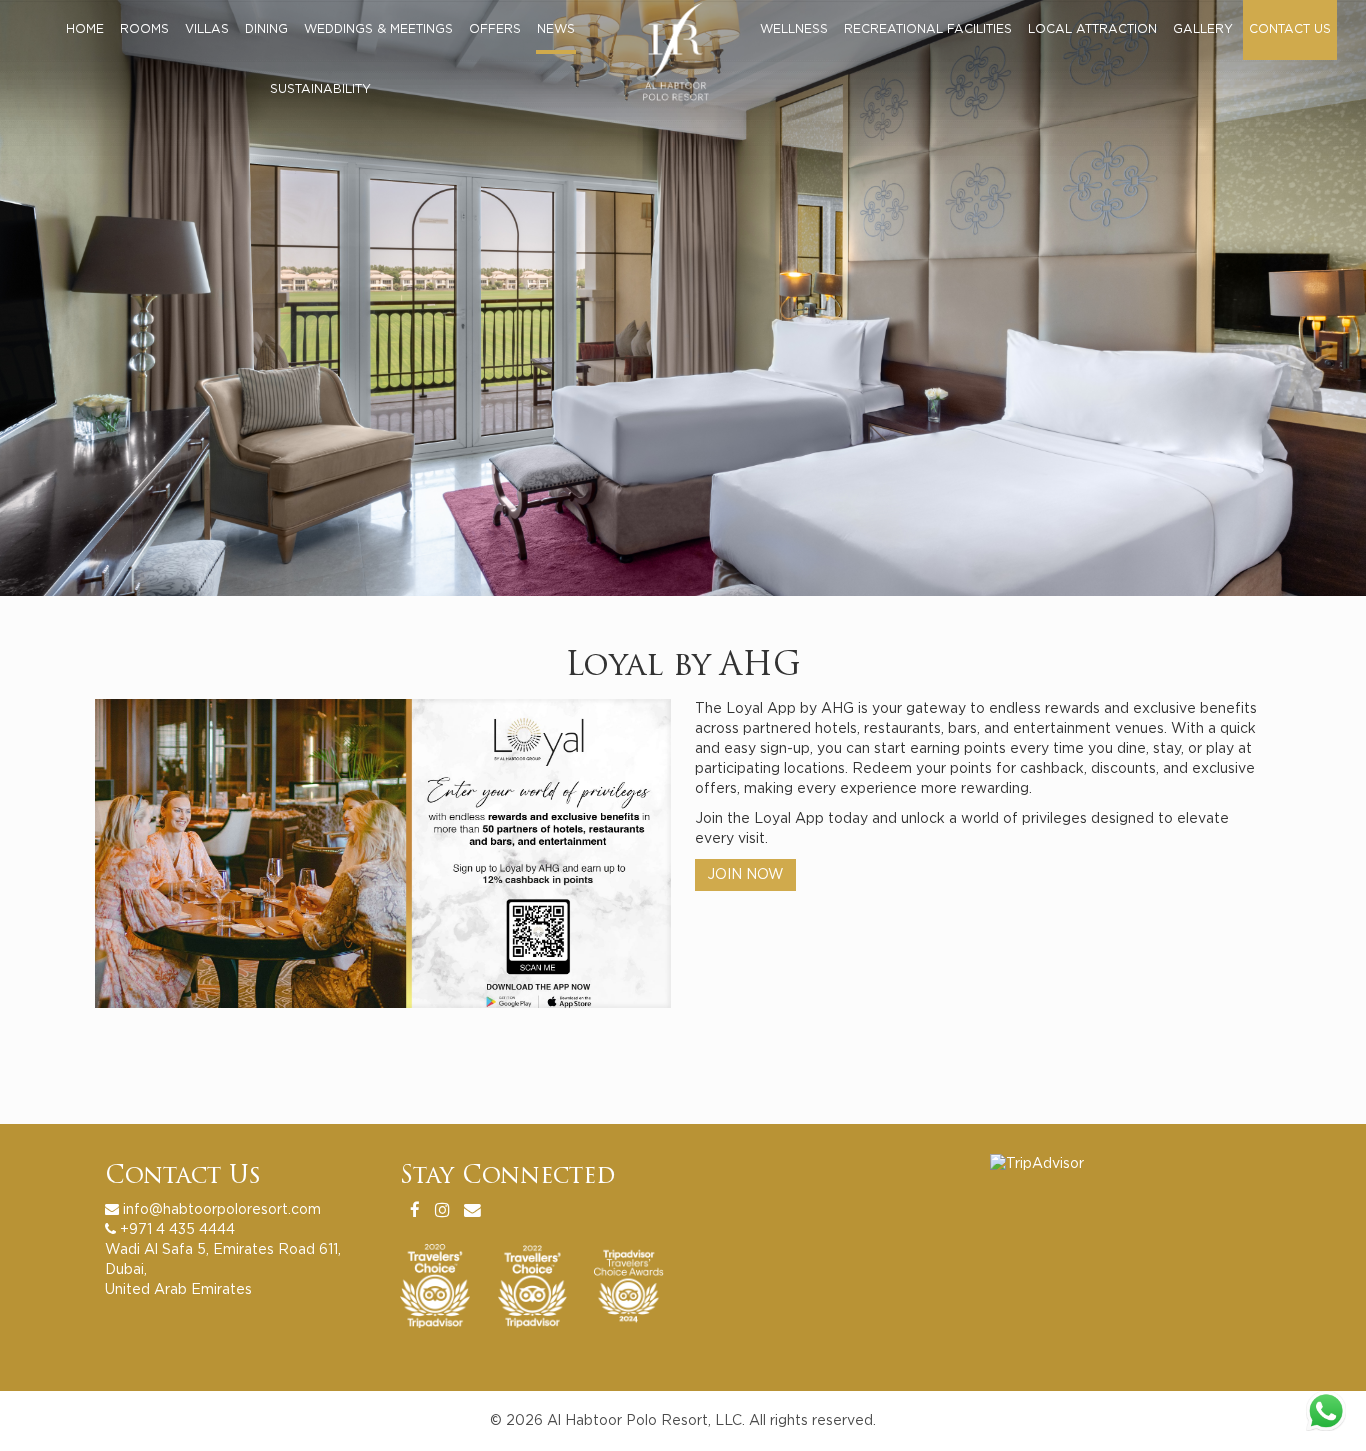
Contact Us (183, 1177)
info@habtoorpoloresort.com (222, 1210)
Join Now (745, 875)
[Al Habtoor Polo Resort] (687, 45)
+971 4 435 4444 (177, 1230)
